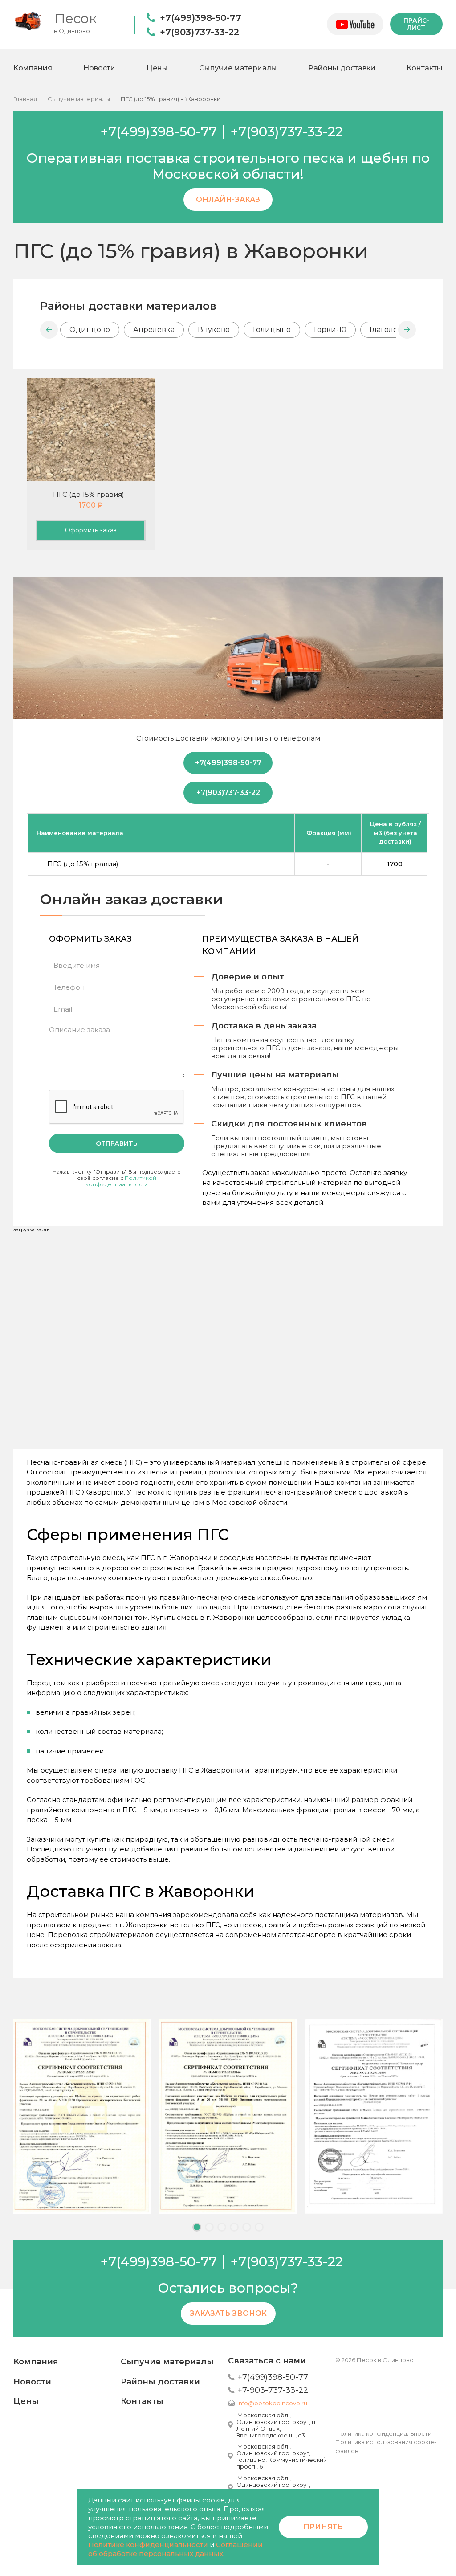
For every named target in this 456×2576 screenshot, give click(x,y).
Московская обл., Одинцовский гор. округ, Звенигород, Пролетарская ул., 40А (279, 2488)
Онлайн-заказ (228, 199)
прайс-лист (416, 24)
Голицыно (272, 330)
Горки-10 (330, 330)
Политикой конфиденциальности (121, 1181)
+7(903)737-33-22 (199, 32)
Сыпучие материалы (238, 68)
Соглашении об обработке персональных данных (175, 2549)
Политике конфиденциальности (148, 2545)
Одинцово (90, 330)
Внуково (214, 330)
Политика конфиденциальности (383, 2433)
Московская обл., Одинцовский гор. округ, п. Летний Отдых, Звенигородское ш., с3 (277, 2425)
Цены (157, 68)
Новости (99, 68)
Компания (33, 68)
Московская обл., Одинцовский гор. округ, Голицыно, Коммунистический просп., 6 (282, 2456)
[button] (49, 330)
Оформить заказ (91, 530)
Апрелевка (154, 330)
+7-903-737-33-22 (273, 2390)
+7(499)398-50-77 (201, 18)
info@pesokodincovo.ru (272, 2403)
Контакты (425, 68)
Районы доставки (342, 68)
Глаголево (388, 330)
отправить (117, 1143)
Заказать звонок (228, 2313)
